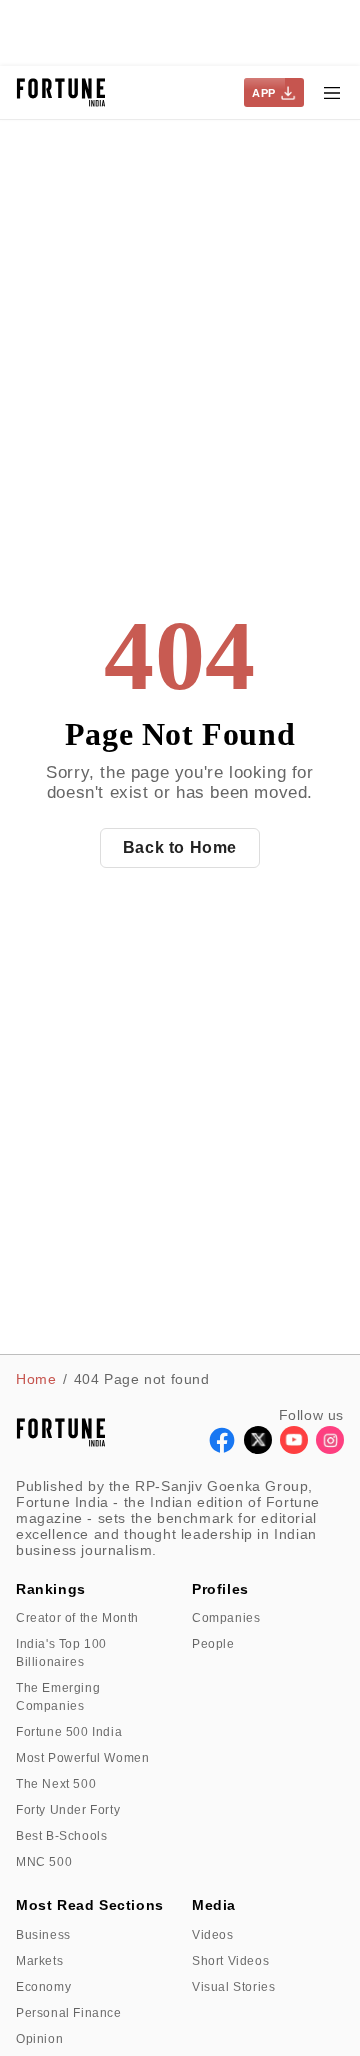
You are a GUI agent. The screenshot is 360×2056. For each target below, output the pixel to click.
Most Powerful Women (82, 1758)
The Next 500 (56, 1784)
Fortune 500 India (69, 1732)
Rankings (51, 1589)
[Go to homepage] (61, 92)
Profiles (220, 1589)
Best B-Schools (61, 1836)
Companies (226, 1618)
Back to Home (180, 847)
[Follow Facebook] (222, 1448)
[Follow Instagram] (330, 1448)
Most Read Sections (90, 1905)
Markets (39, 1961)
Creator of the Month (77, 1618)
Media (214, 1905)
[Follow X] (258, 1448)
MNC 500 (44, 1862)
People (213, 1644)
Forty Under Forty (68, 1810)
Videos (213, 1935)
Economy (43, 1987)
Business (43, 1935)
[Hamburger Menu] (332, 93)
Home (36, 1379)
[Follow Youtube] (294, 1448)
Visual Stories (233, 1987)
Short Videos (230, 1961)
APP (264, 93)
